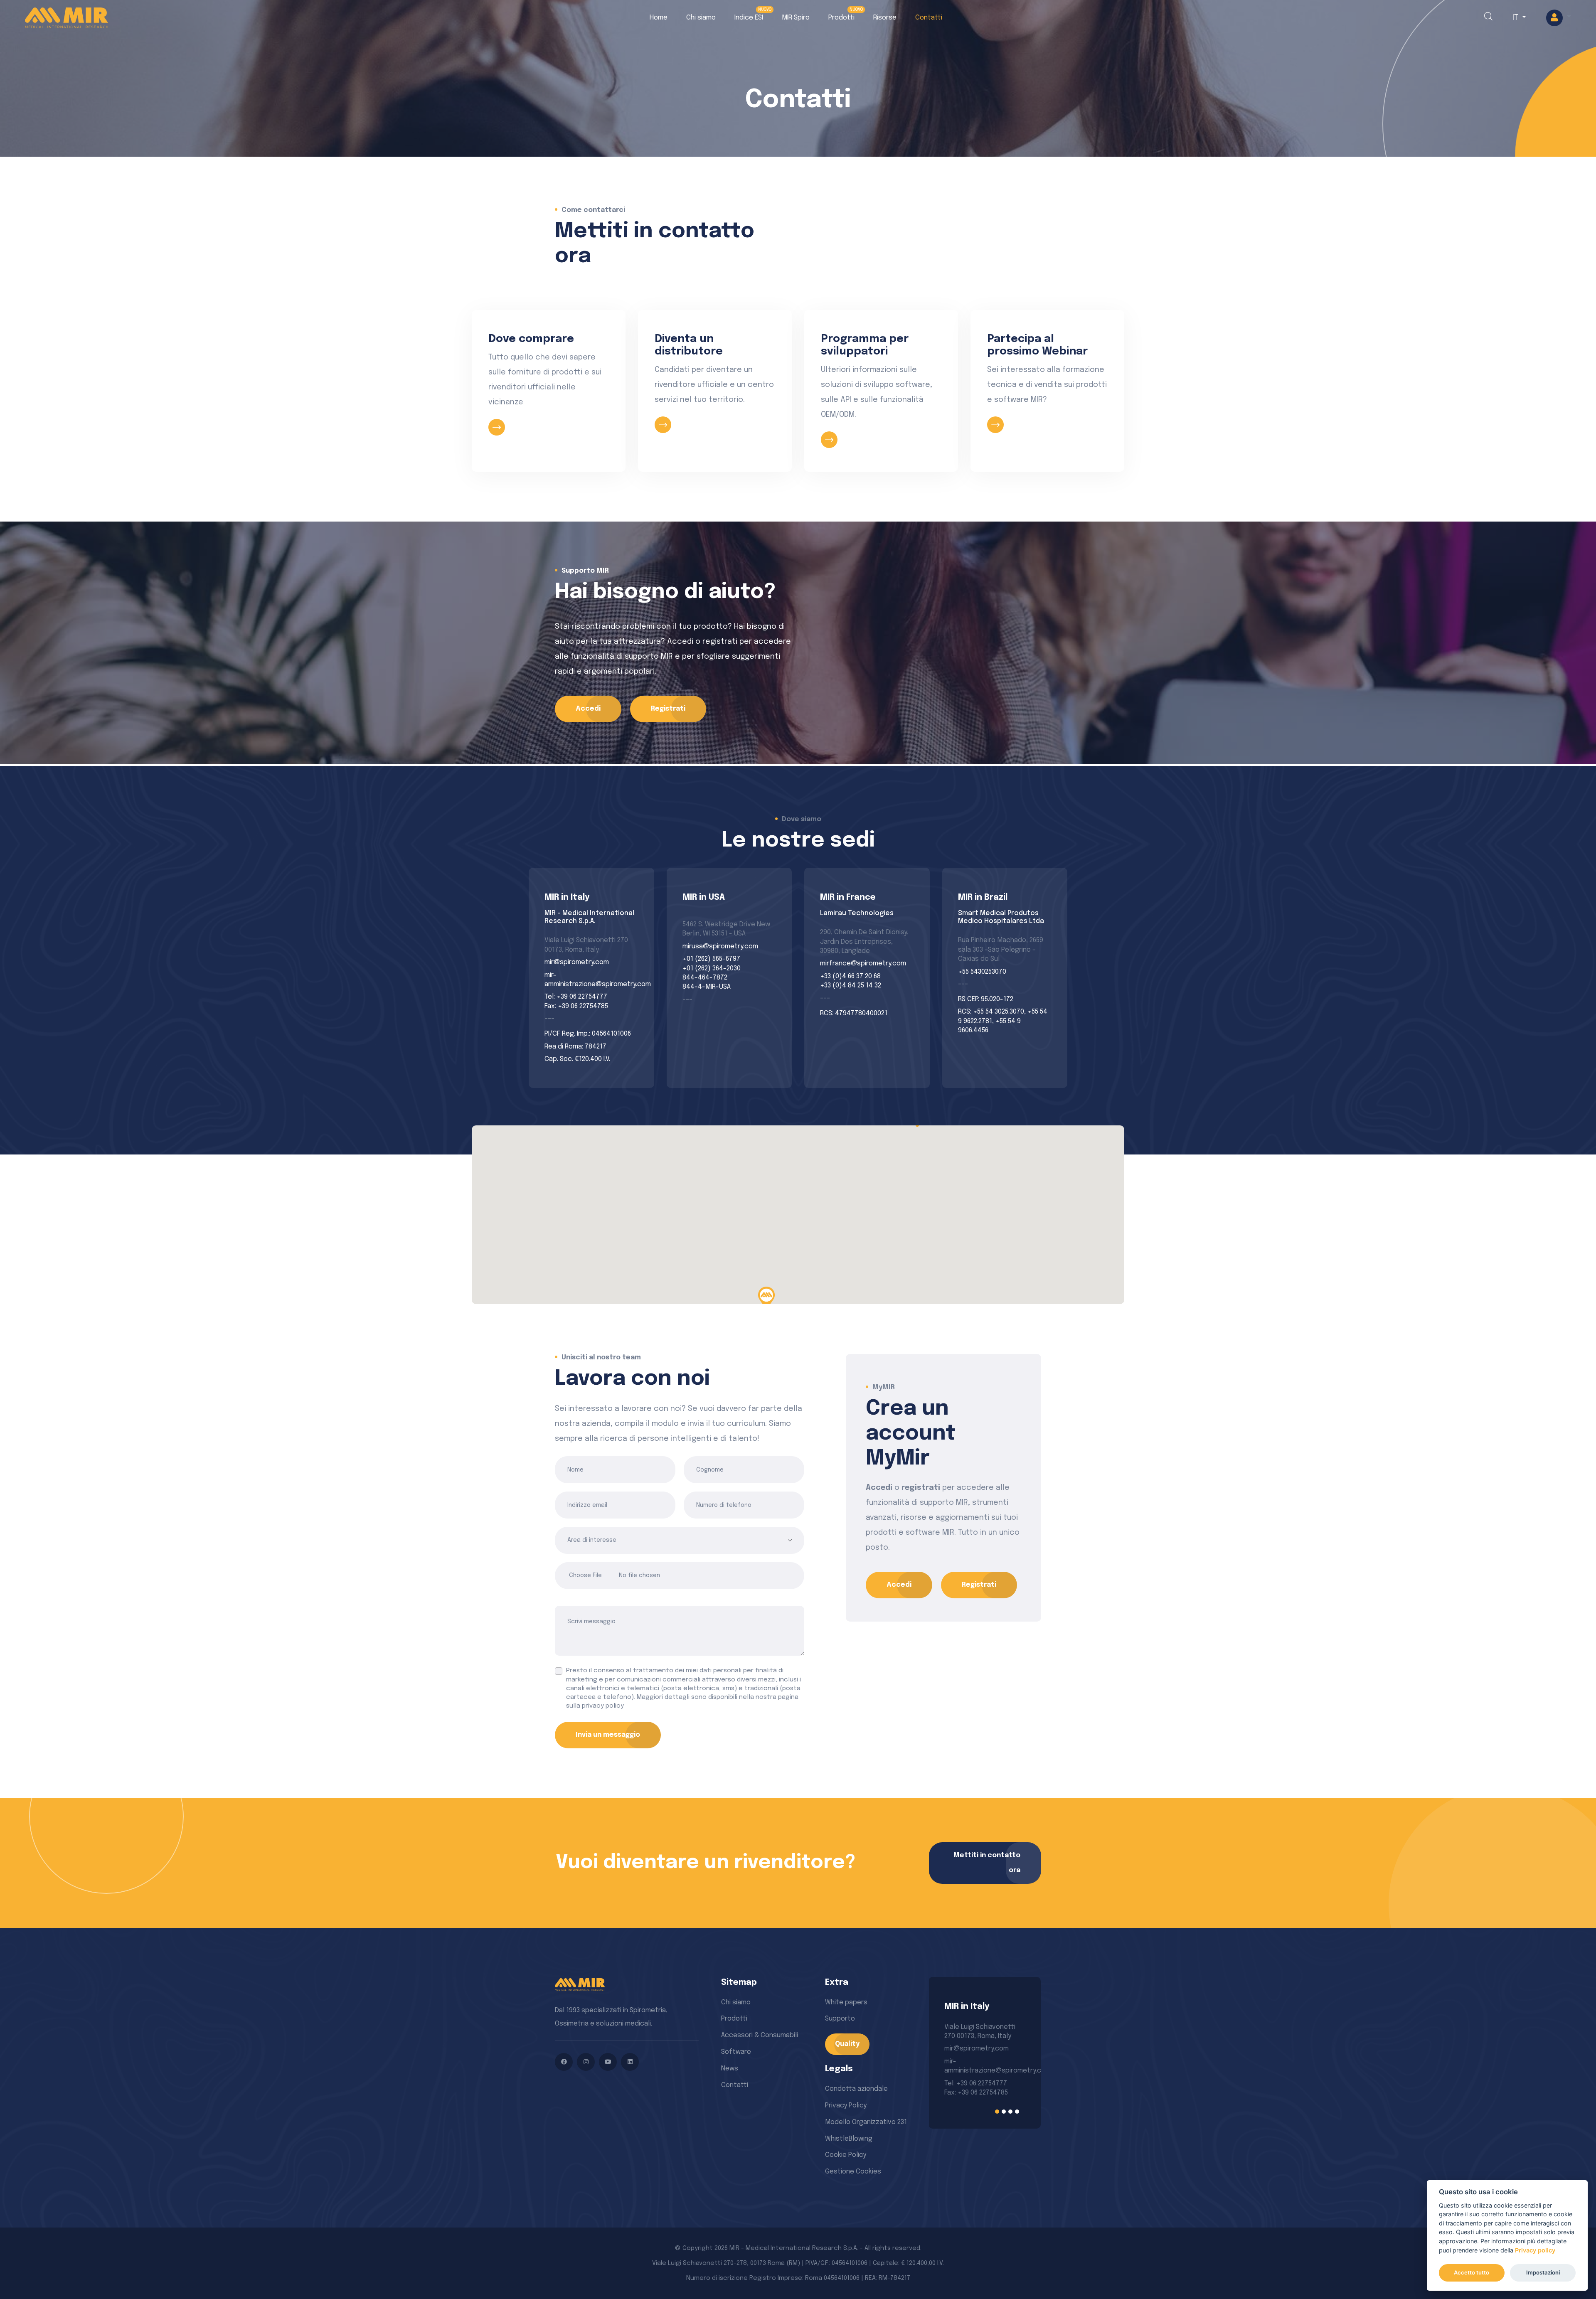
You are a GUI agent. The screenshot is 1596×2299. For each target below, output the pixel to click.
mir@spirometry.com (577, 962)
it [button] (1516, 18)
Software (736, 2052)
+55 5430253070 (982, 972)
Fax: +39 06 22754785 (576, 1006)
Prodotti (841, 18)
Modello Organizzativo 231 (866, 2122)
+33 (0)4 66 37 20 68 (850, 976)
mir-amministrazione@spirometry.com (591, 980)
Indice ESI (749, 18)
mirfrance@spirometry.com (863, 964)
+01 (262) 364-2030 (712, 969)
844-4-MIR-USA (707, 987)
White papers (846, 2002)
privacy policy (603, 1706)
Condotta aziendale (856, 2089)
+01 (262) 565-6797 (711, 959)
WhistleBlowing (849, 2139)
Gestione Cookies (853, 2172)
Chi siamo (701, 18)
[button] (1559, 18)
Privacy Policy (846, 2106)
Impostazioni (1543, 2272)
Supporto (840, 2019)
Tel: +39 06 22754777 (576, 997)
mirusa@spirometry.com (720, 946)
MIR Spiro (796, 18)
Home (659, 18)
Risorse (885, 18)
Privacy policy (1535, 2250)
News (730, 2069)
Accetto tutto (1472, 2272)
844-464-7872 (705, 978)
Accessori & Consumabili (760, 2035)
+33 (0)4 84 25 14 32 (851, 986)
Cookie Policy (846, 2155)
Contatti (929, 18)
